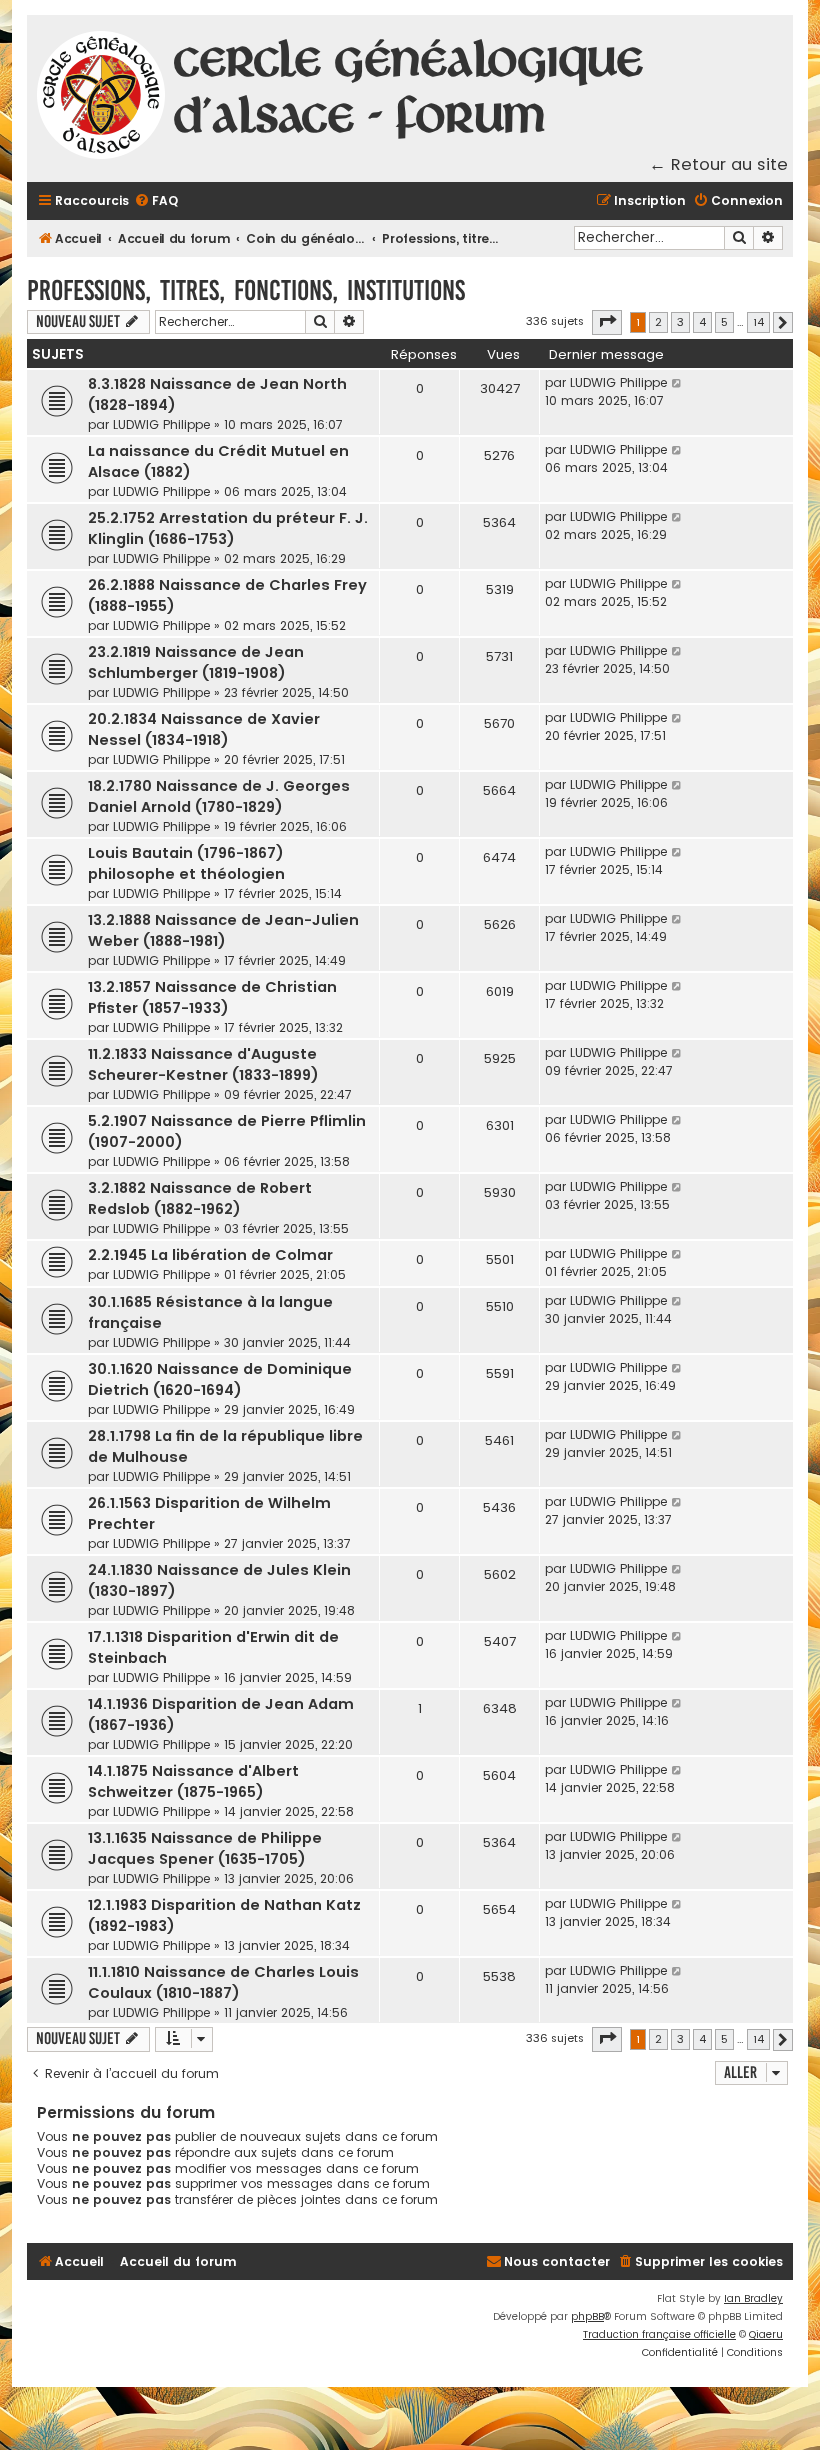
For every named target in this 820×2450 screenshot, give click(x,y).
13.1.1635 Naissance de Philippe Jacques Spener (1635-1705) (205, 1848)
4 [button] (702, 322)
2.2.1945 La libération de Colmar (210, 1255)
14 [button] (758, 322)
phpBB (587, 2316)
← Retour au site (718, 164)
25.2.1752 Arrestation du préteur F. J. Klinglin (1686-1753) (228, 528)
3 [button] (680, 322)
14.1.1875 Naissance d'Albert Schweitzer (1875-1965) (193, 1781)
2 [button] (658, 322)
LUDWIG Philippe (161, 424)
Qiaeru (766, 2334)
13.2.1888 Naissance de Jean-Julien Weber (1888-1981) (223, 930)
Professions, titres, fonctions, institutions (246, 290)
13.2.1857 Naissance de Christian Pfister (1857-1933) (212, 997)
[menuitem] (156, 201)
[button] (607, 322)
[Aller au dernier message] (677, 383)
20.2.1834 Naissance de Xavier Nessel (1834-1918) (204, 729)
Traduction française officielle (659, 2334)
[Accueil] (102, 98)
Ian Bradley (753, 2298)
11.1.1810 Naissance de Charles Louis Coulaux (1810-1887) (223, 1982)
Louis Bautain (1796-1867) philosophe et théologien (186, 863)
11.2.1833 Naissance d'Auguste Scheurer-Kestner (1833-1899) (203, 1064)
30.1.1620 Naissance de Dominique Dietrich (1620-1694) (220, 1379)
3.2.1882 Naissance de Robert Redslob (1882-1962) (200, 1198)
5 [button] (724, 322)
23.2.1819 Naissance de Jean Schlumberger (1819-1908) (196, 662)
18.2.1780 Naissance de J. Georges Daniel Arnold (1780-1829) (219, 796)
